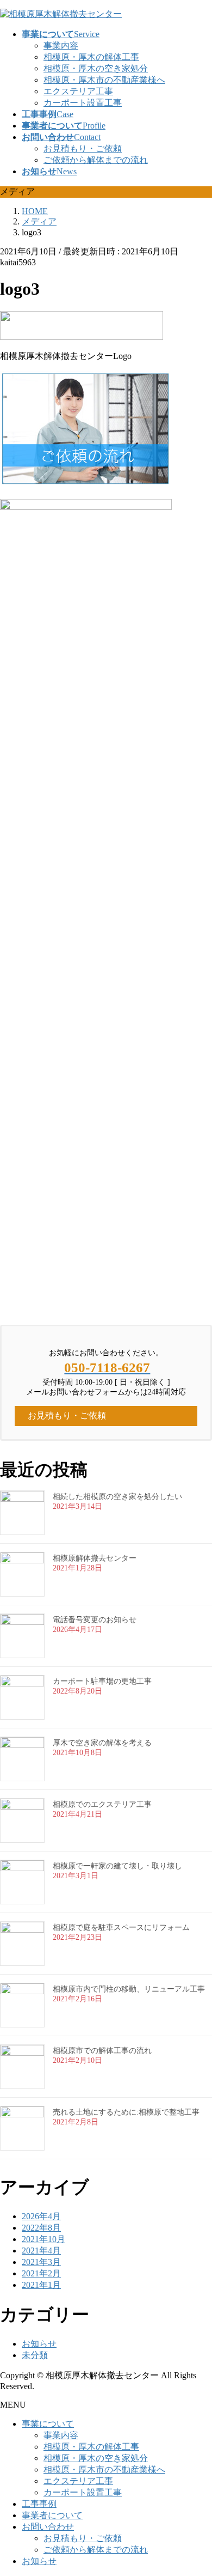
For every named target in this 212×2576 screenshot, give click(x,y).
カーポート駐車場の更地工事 (102, 1681)
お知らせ (39, 2344)
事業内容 (61, 45)
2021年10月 (43, 2239)
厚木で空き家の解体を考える (102, 1743)
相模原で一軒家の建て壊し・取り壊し (117, 1866)
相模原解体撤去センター (95, 1558)
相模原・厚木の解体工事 (91, 57)
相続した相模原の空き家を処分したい (117, 1497)
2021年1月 (41, 2285)
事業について (48, 2424)
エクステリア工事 (78, 91)
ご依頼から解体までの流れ (96, 160)
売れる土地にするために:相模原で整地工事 (126, 2112)
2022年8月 (41, 2228)
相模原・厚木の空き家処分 (96, 68)
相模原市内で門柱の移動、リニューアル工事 (129, 1989)
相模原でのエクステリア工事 (102, 1804)
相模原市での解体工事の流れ (102, 2051)
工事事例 (39, 2504)
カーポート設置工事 (83, 103)
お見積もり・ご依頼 (83, 148)
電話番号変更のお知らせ (95, 1620)
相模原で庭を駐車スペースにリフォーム (121, 1928)
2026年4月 (41, 2216)
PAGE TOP (197, 2487)
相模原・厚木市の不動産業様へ (104, 80)
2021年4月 (41, 2251)
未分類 (35, 2355)
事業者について (52, 2515)
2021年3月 (41, 2262)
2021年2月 (41, 2273)
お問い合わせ (48, 2527)
